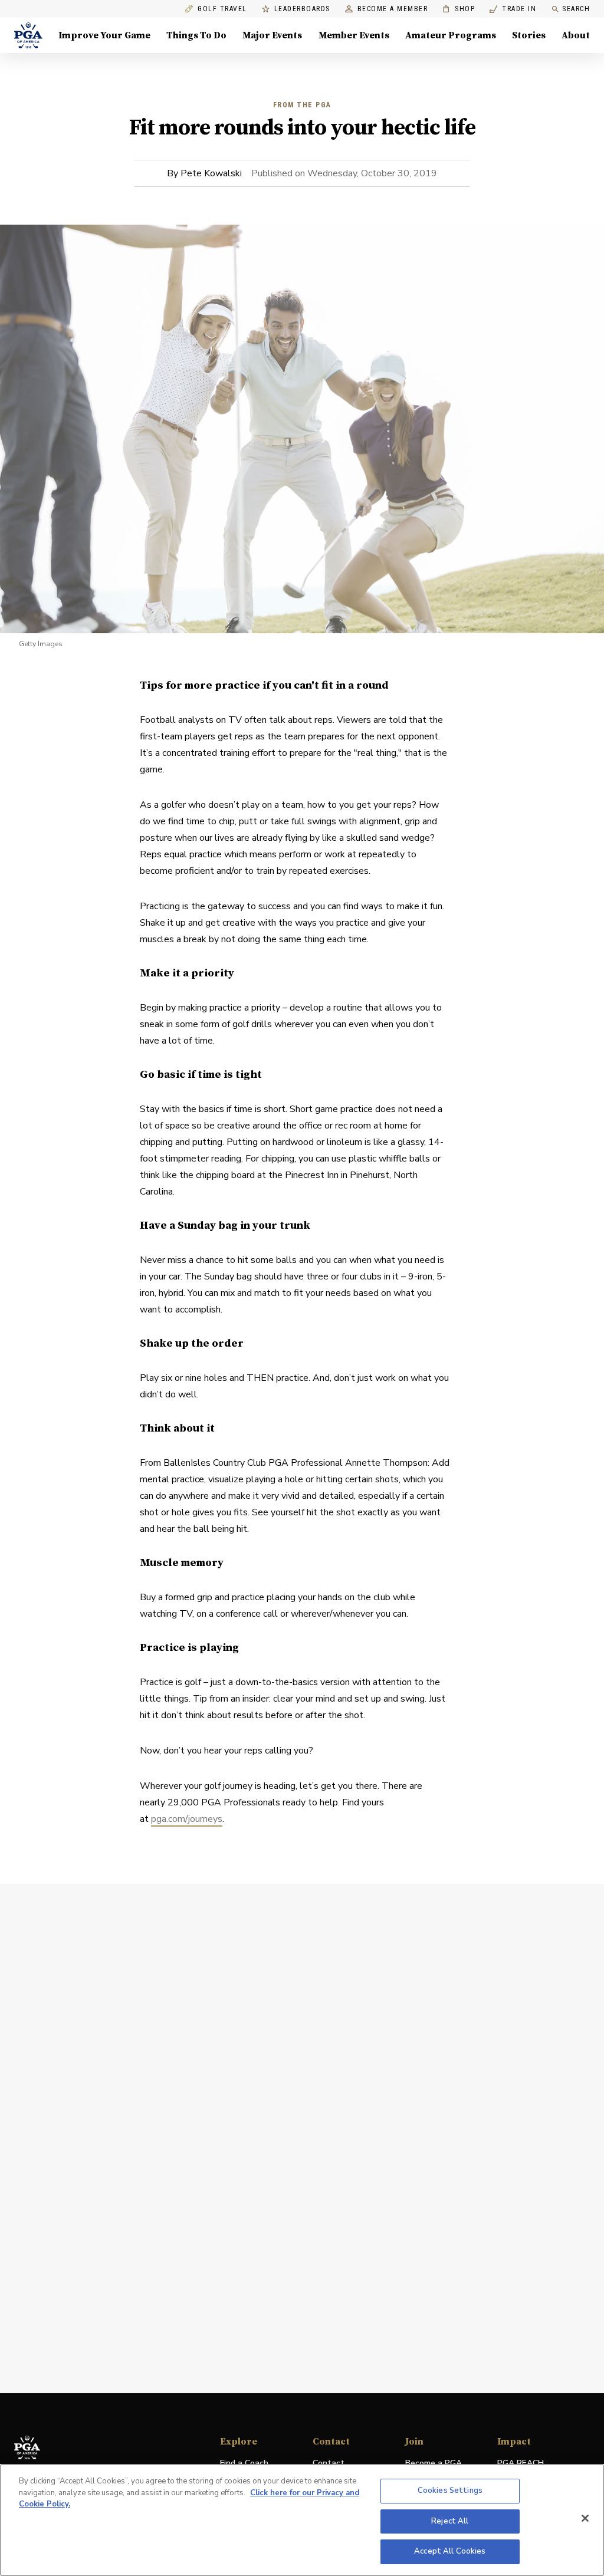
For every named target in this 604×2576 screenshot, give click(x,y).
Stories (529, 35)
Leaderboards (302, 9)
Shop (459, 9)
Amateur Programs (451, 35)
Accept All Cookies (450, 2551)
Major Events (272, 35)
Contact (329, 2463)
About (576, 35)
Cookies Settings (450, 2491)
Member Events (354, 35)
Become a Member (393, 9)
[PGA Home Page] (28, 35)
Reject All (450, 2521)
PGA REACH (521, 2464)
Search (576, 9)
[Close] (585, 2518)
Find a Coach (244, 2463)
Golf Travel (222, 9)
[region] (302, 2520)
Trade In (513, 9)
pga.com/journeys (187, 1819)
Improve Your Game (104, 35)
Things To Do (196, 35)
